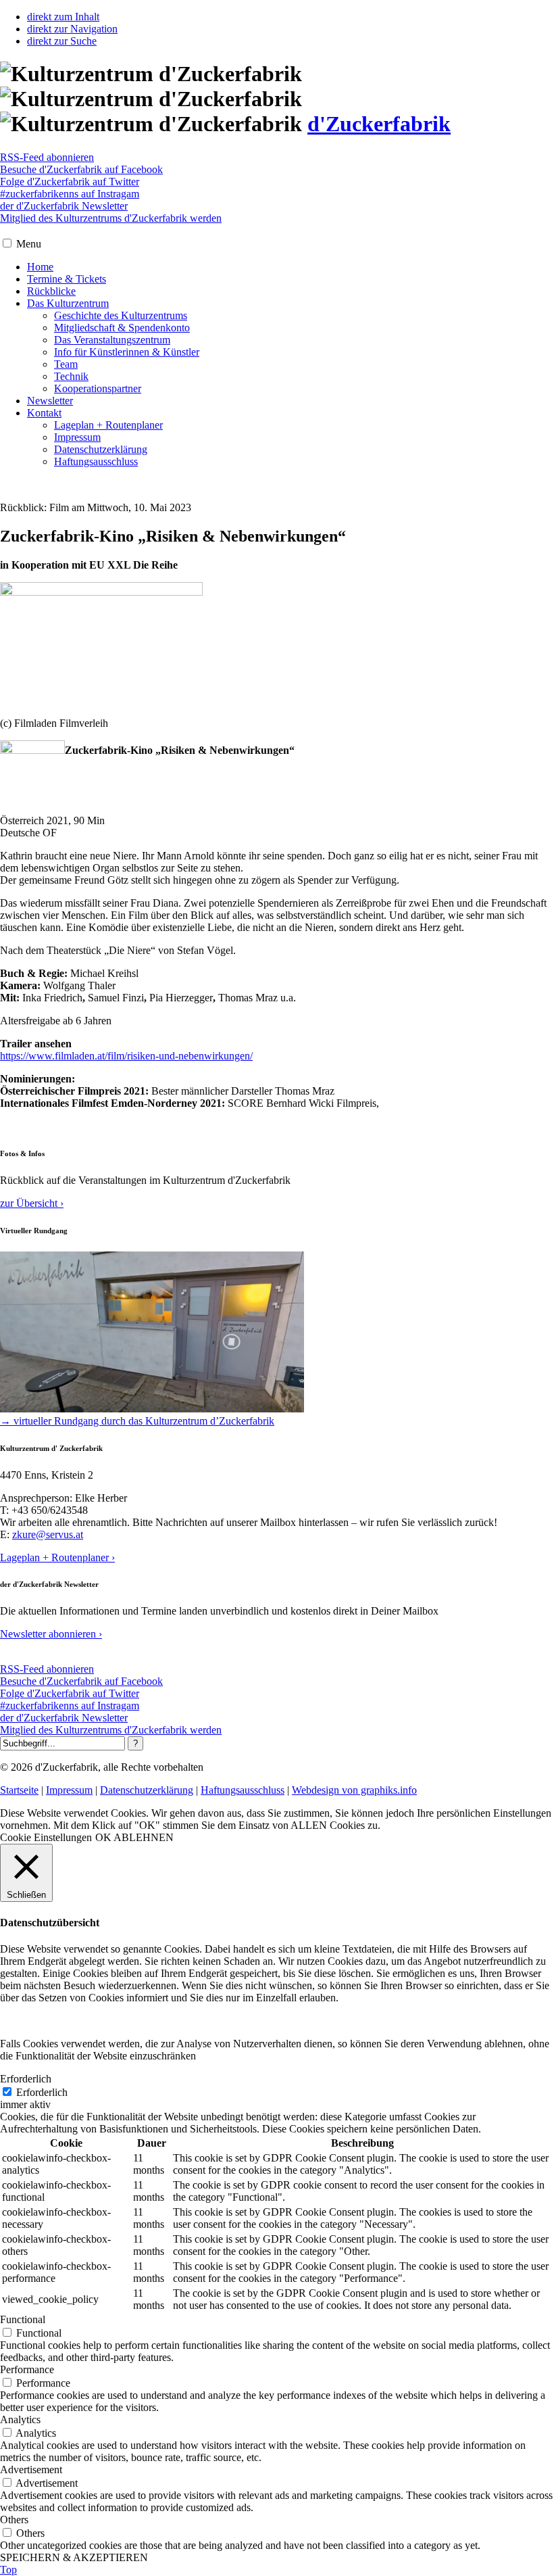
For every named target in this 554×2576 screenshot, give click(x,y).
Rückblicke (51, 291)
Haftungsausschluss (96, 461)
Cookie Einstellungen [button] (46, 1837)
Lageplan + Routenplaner (108, 425)
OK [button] (103, 1837)
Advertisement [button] (31, 2470)
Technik (71, 376)
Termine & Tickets (67, 279)
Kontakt (44, 413)
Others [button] (14, 2520)
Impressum (77, 437)
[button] (7, 243)
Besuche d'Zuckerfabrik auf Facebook (81, 169)
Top (8, 2570)
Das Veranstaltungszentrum (112, 340)
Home (40, 267)
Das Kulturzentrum (68, 303)
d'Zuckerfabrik (379, 124)
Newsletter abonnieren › (51, 1634)
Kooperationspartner (98, 388)
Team (66, 364)
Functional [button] (23, 2319)
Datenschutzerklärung (101, 449)
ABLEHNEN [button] (144, 1837)
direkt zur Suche (62, 41)
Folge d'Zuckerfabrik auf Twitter (70, 182)
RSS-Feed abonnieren (47, 157)
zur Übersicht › (32, 1203)
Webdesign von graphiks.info (354, 1790)
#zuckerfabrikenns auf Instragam (70, 194)
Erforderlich (42, 2092)
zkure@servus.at (48, 1534)
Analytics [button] (20, 2419)
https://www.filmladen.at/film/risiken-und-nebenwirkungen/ (126, 1056)
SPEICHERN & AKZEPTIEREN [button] (74, 2557)
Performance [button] (27, 2369)
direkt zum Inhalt (63, 17)
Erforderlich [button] (26, 2079)
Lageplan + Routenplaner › (57, 1557)
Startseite (19, 1790)
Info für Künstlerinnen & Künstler (127, 352)
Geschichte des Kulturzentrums (121, 315)
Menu (29, 244)
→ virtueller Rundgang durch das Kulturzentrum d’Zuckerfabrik (137, 1421)
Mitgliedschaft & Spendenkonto (122, 328)
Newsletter (50, 401)
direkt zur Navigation (72, 29)
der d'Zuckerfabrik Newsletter (64, 206)
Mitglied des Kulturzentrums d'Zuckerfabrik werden (111, 218)
